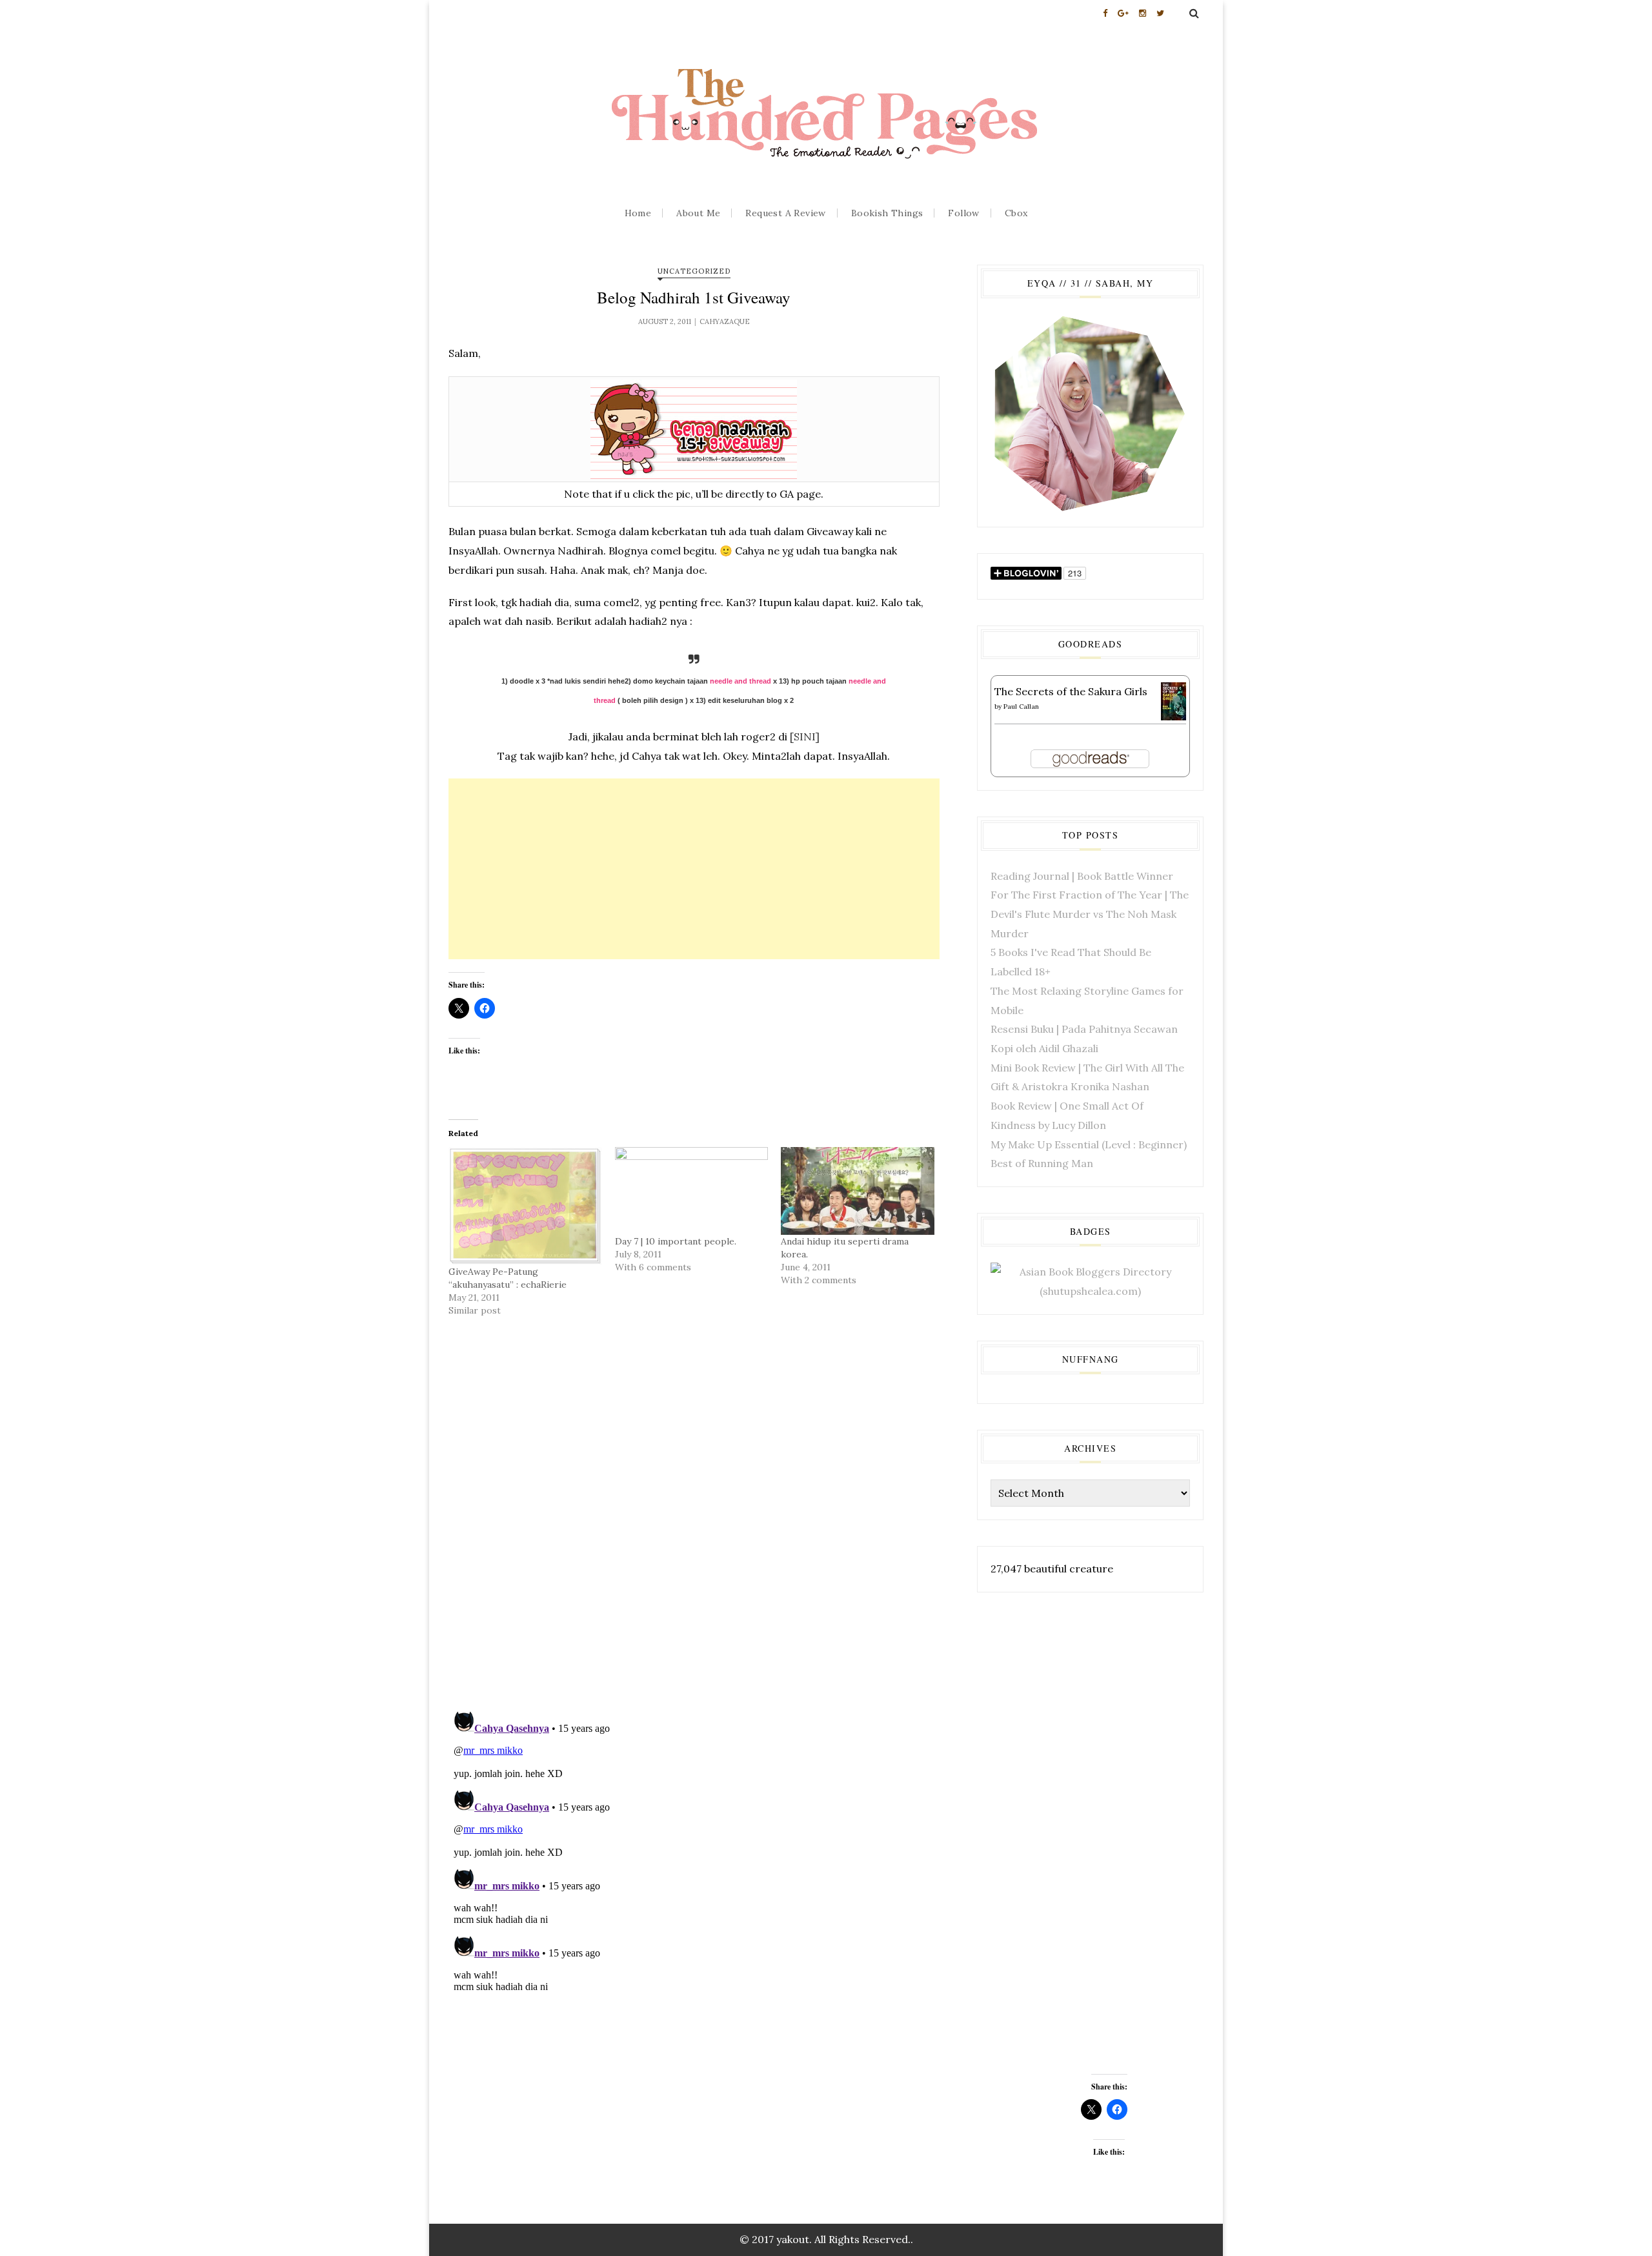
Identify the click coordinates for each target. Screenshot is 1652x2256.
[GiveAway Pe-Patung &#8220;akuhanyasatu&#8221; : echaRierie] (525, 1206)
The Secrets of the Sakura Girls (1071, 691)
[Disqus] (694, 1531)
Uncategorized (694, 271)
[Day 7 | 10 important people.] (692, 1191)
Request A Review (785, 213)
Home (638, 213)
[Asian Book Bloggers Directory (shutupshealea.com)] (1090, 1281)
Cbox (1016, 213)
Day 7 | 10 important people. (676, 1241)
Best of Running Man (1042, 1163)
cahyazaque (725, 321)
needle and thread (740, 681)
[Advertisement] (694, 869)
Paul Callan (1021, 706)
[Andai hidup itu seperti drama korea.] (858, 1191)
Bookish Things (887, 213)
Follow (963, 213)
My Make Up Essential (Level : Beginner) (1089, 1144)
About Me (698, 213)
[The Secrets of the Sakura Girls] (1174, 700)
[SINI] (805, 737)
